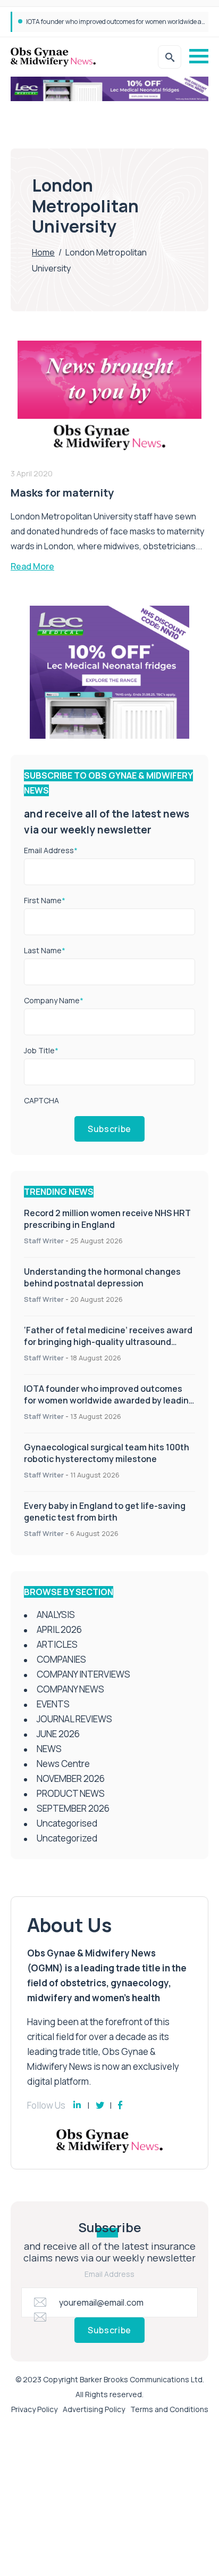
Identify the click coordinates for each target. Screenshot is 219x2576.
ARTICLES (57, 1644)
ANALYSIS (56, 1615)
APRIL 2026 (59, 1629)
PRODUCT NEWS (71, 1793)
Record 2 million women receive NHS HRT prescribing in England (107, 1219)
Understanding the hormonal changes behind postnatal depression (102, 1277)
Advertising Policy (94, 2409)
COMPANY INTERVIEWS (83, 1674)
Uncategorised (67, 1823)
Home (43, 252)
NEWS (49, 1749)
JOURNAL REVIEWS (74, 1719)
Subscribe (109, 1129)
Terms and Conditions (169, 2409)
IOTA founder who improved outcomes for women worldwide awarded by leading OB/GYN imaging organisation (109, 1400)
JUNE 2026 (58, 1734)
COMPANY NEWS (70, 1689)
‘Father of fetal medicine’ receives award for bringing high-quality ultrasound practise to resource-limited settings (108, 1342)
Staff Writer (44, 1241)
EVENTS (53, 1704)
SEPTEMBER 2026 (73, 1808)
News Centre (63, 1764)
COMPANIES (61, 1659)
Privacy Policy (34, 2409)
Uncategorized (67, 1838)
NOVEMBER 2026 (71, 1778)
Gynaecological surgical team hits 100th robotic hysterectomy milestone (107, 1453)
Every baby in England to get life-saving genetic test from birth (105, 1512)
